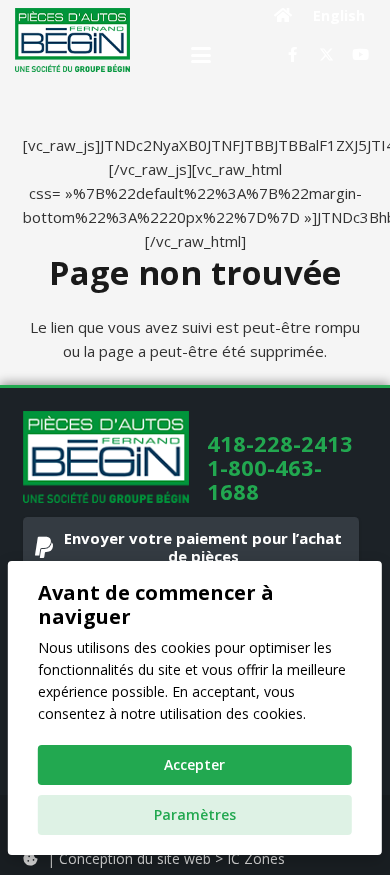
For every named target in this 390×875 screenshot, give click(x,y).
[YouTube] (360, 55)
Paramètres (195, 814)
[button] (201, 55)
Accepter (194, 764)
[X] (326, 55)
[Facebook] (292, 55)
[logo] (72, 40)
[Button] (283, 15)
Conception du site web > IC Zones (172, 858)
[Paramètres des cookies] (30, 858)
